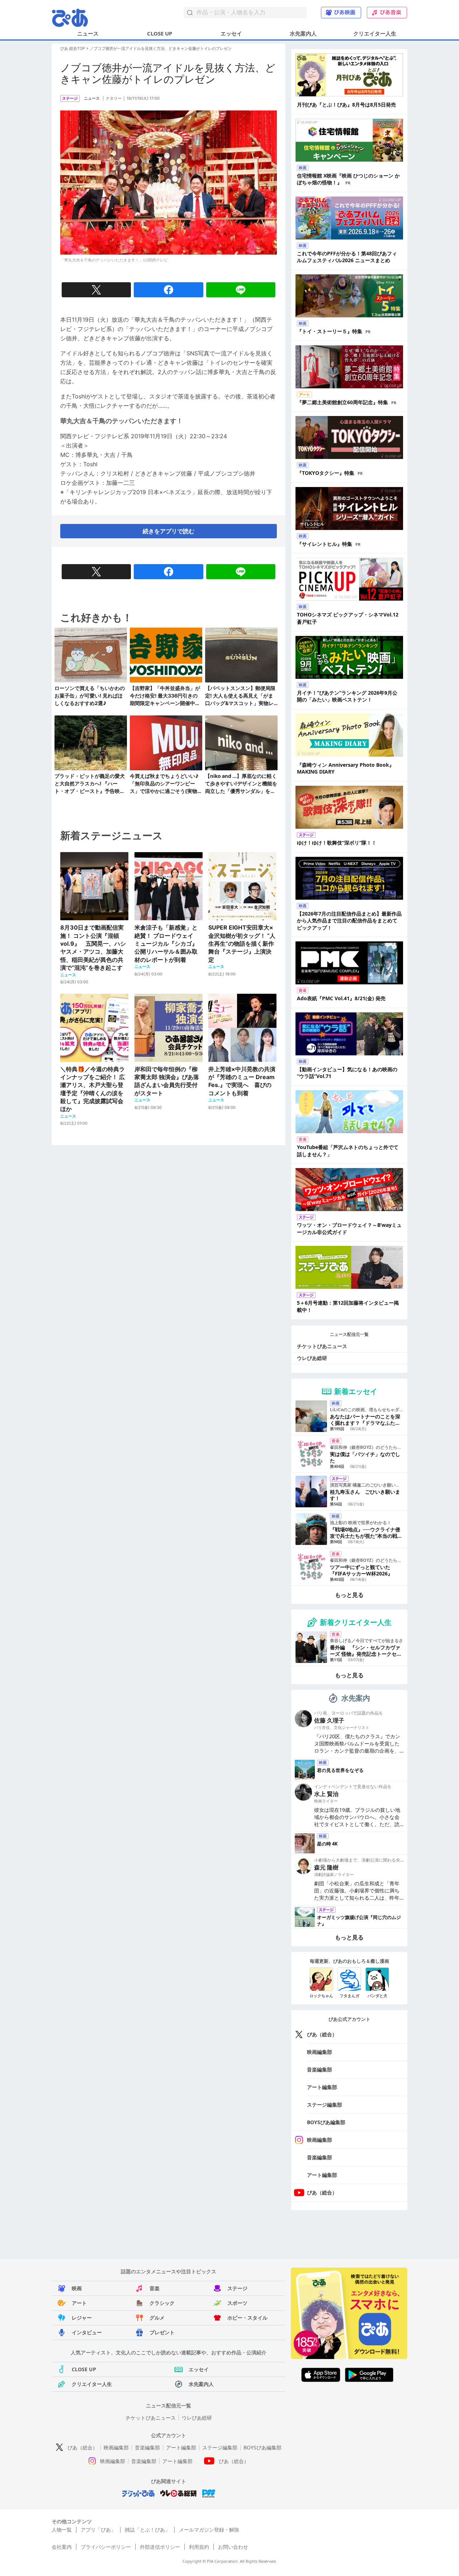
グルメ (157, 2318)
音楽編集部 (320, 2069)
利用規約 (199, 2547)
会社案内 (62, 2547)
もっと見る (349, 1595)
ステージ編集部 (325, 2105)
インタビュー (87, 2332)
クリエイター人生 (375, 33)
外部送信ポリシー (160, 2547)
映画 (77, 2288)
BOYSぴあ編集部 (326, 2122)
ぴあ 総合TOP (73, 48)
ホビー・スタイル (247, 2318)
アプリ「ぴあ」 (98, 2530)
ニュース (88, 33)
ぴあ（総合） (322, 2034)
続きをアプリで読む (169, 531)
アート (79, 2303)
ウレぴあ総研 (312, 1358)
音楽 (155, 2288)
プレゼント (162, 2332)
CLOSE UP (160, 33)
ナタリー (114, 98)
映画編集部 (320, 2052)
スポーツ (237, 2303)
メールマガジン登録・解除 (209, 2530)
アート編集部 (322, 2087)
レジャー (82, 2318)
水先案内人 (303, 33)
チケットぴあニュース (322, 1346)
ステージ (237, 2288)
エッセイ (231, 33)
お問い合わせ (233, 2547)
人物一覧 (62, 2530)
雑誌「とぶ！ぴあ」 (147, 2530)
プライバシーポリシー (106, 2547)
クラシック (162, 2303)
